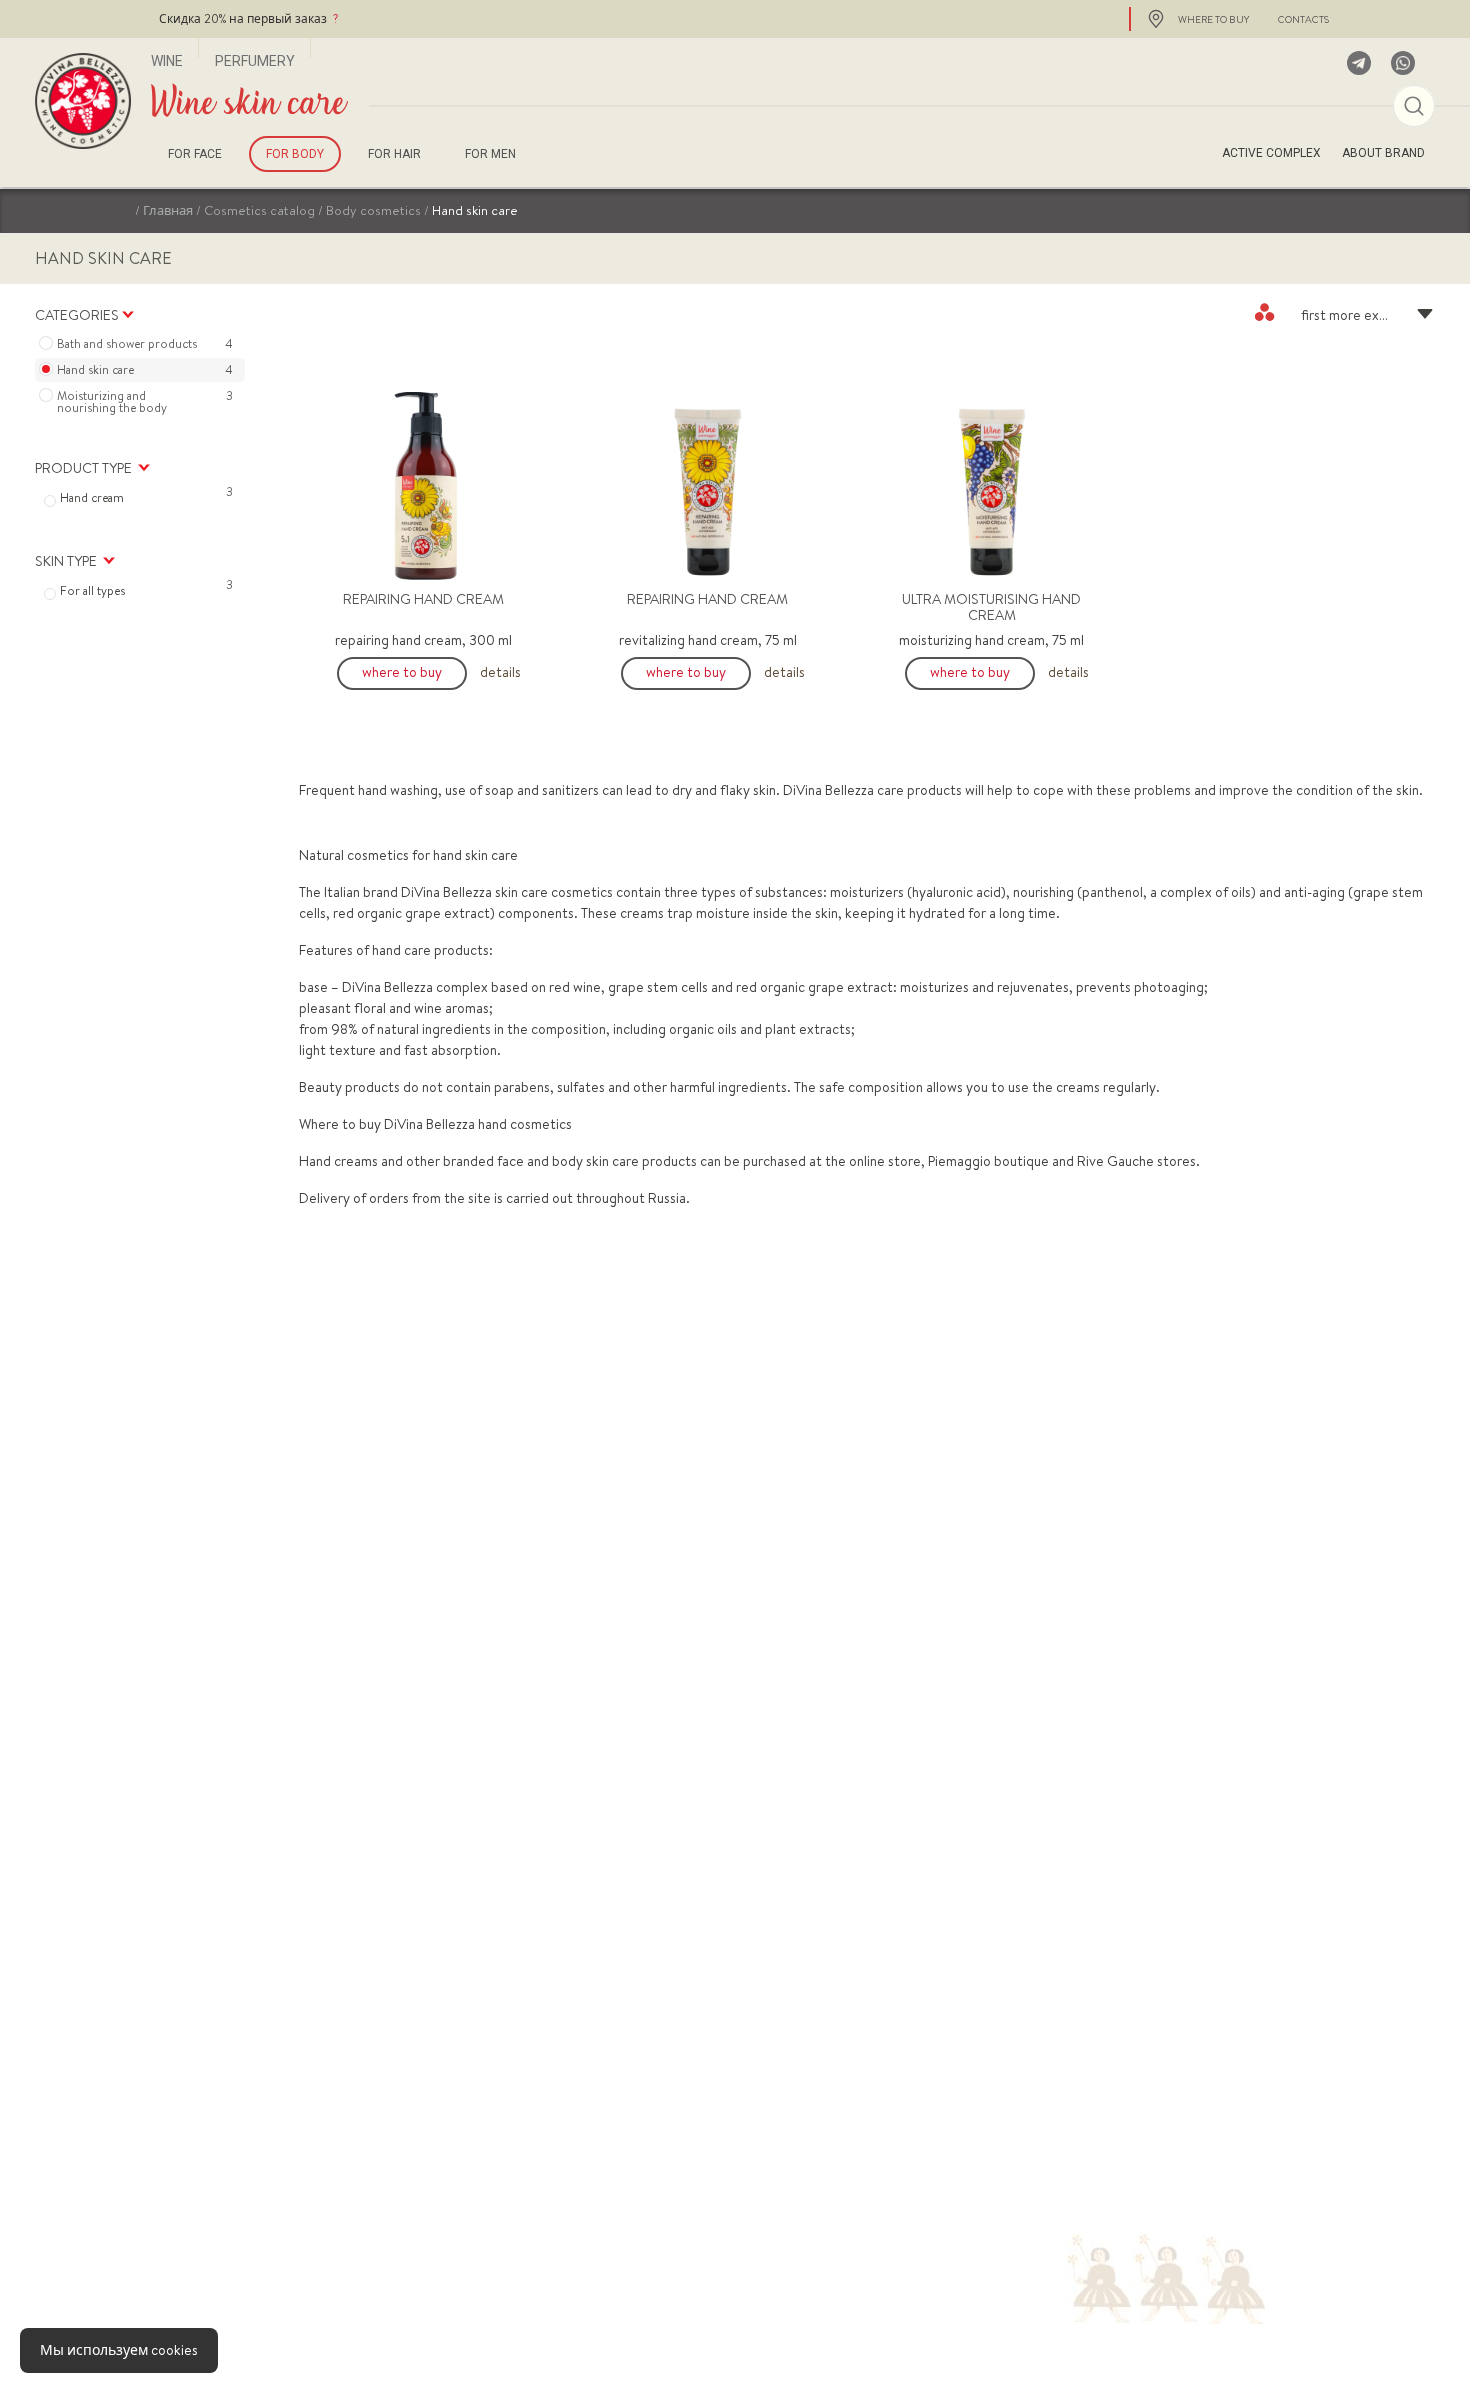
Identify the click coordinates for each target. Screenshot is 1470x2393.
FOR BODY (295, 154)
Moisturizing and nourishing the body (145, 402)
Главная (168, 210)
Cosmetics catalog (259, 210)
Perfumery (255, 61)
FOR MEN (490, 154)
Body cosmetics (373, 210)
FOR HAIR (394, 154)
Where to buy (402, 672)
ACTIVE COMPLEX (1271, 153)
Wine (167, 61)
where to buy (1213, 19)
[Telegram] (1359, 63)
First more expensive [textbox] (1363, 315)
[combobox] (1345, 312)
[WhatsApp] (1403, 63)
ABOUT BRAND (1383, 153)
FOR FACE (195, 154)
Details (500, 672)
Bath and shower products (145, 344)
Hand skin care (145, 370)
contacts (1303, 19)
